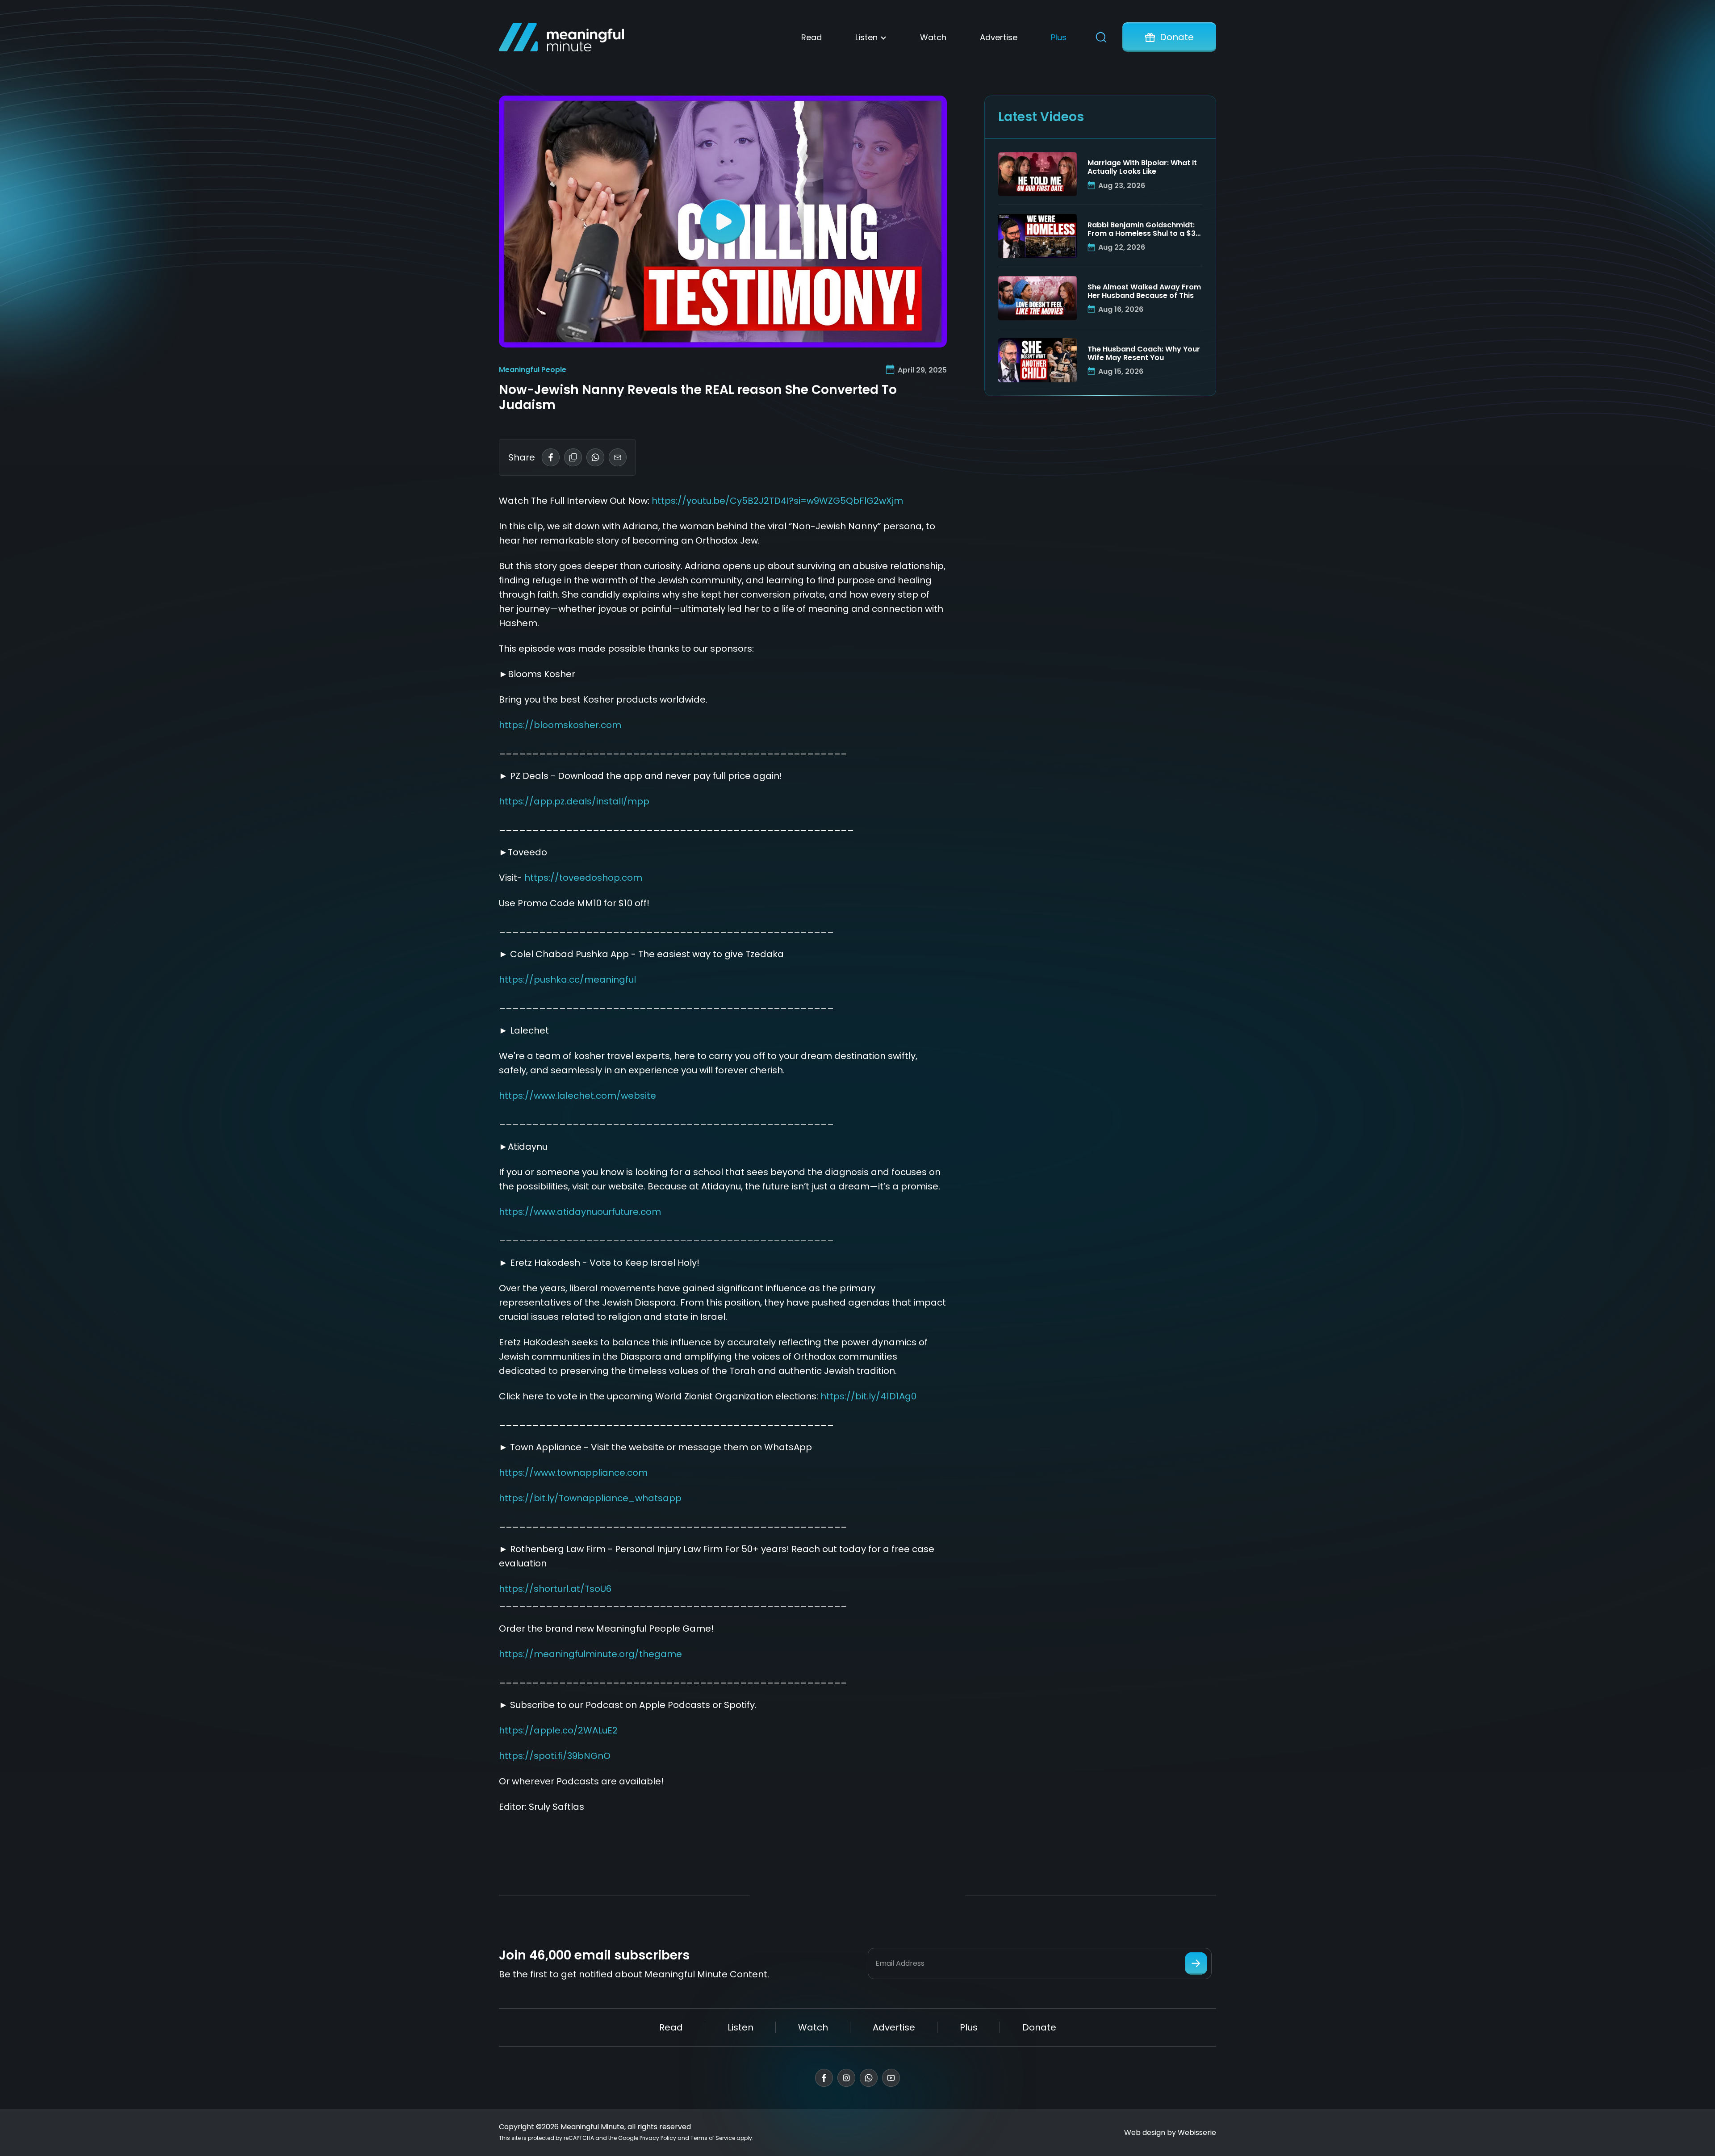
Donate (1177, 37)
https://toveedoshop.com (583, 878)
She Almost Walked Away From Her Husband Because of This (1144, 291)
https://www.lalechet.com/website (577, 1096)
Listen (866, 37)
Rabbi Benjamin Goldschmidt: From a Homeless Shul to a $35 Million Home (1144, 229)
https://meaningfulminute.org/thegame (590, 1654)
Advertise (999, 37)
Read (811, 37)
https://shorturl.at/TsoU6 (555, 1589)
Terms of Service (713, 2138)
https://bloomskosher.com (560, 725)
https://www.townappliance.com (573, 1473)
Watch (933, 37)
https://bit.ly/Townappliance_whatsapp (590, 1498)
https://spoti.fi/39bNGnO (555, 1756)
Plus (1059, 37)
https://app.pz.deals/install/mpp (574, 801)
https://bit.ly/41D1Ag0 (868, 1396)
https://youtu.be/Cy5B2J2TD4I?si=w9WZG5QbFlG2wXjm (777, 501)
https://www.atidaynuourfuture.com (580, 1212)
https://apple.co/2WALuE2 (558, 1730)
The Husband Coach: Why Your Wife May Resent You (1144, 353)
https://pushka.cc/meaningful (567, 980)
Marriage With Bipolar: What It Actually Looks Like (1142, 167)
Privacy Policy (658, 2138)
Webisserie (1197, 2133)
